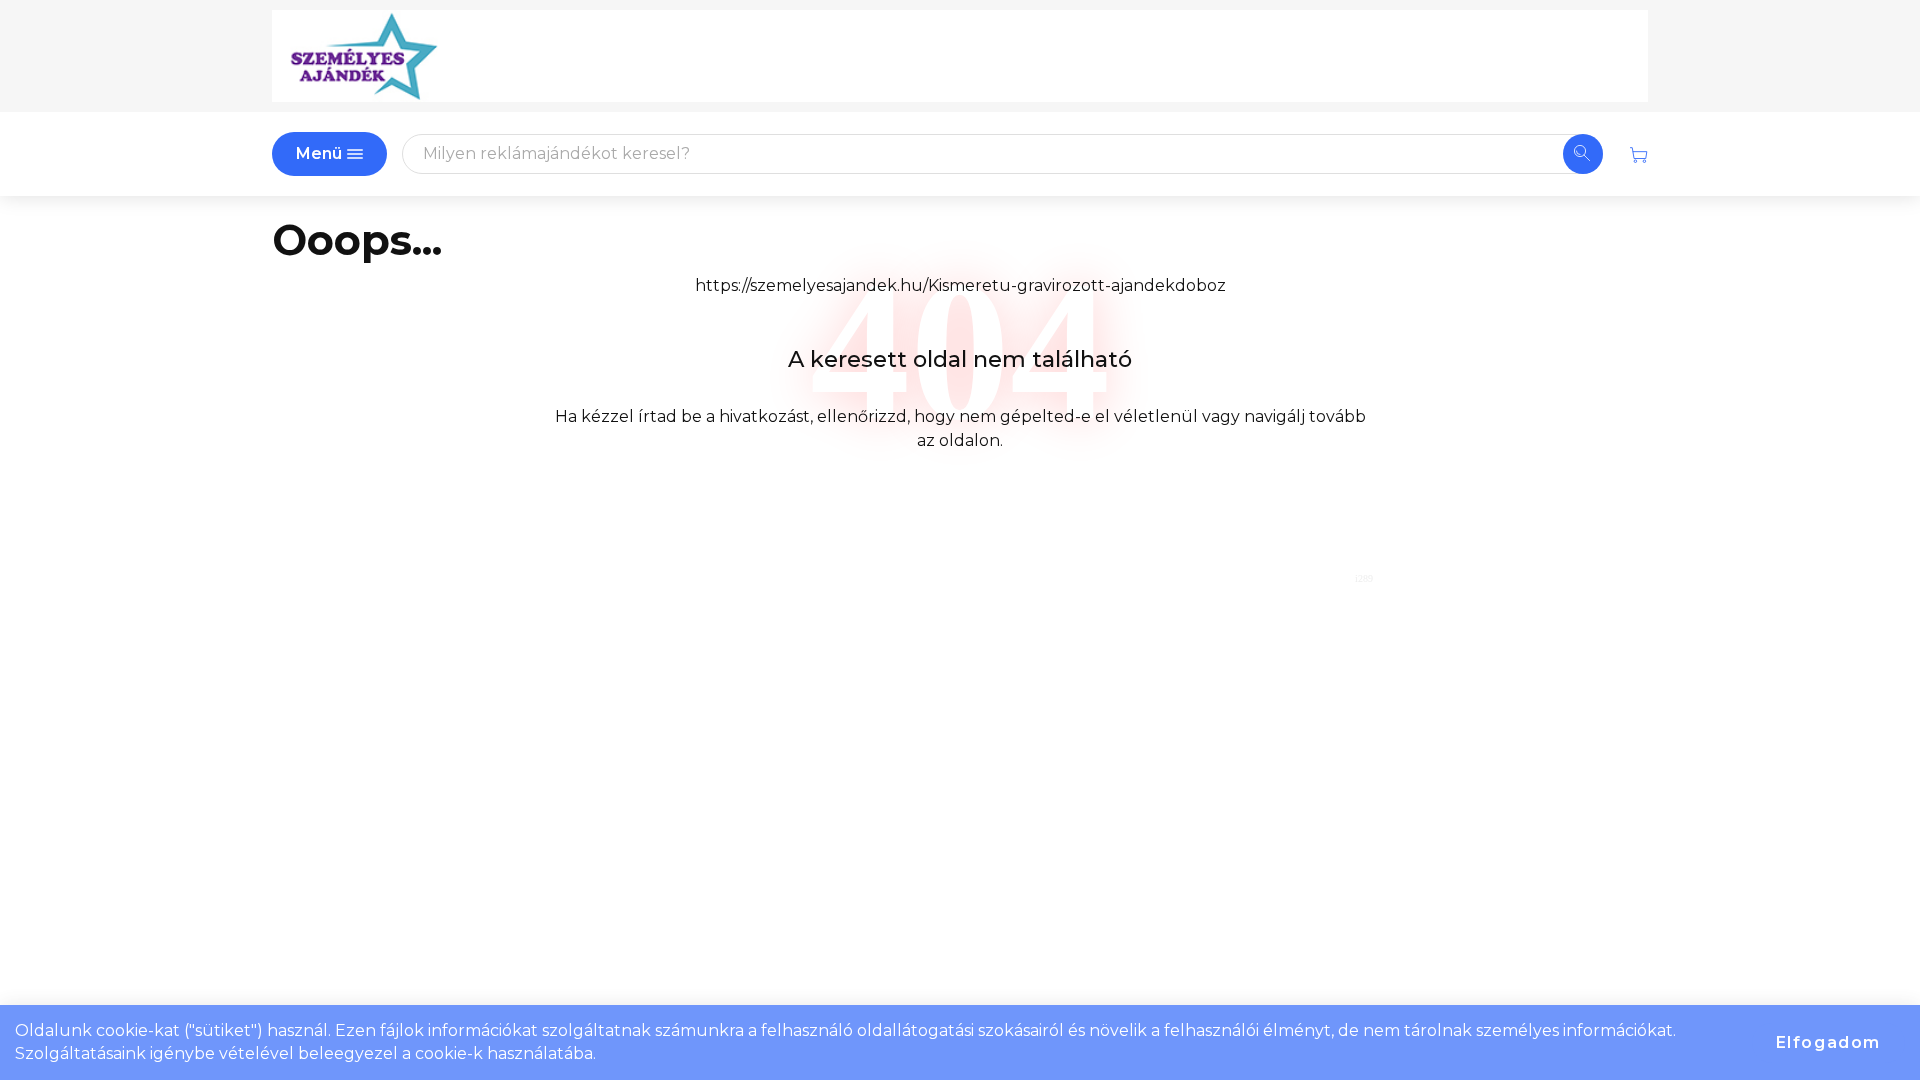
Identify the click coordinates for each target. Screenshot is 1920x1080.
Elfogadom (1828, 1042)
